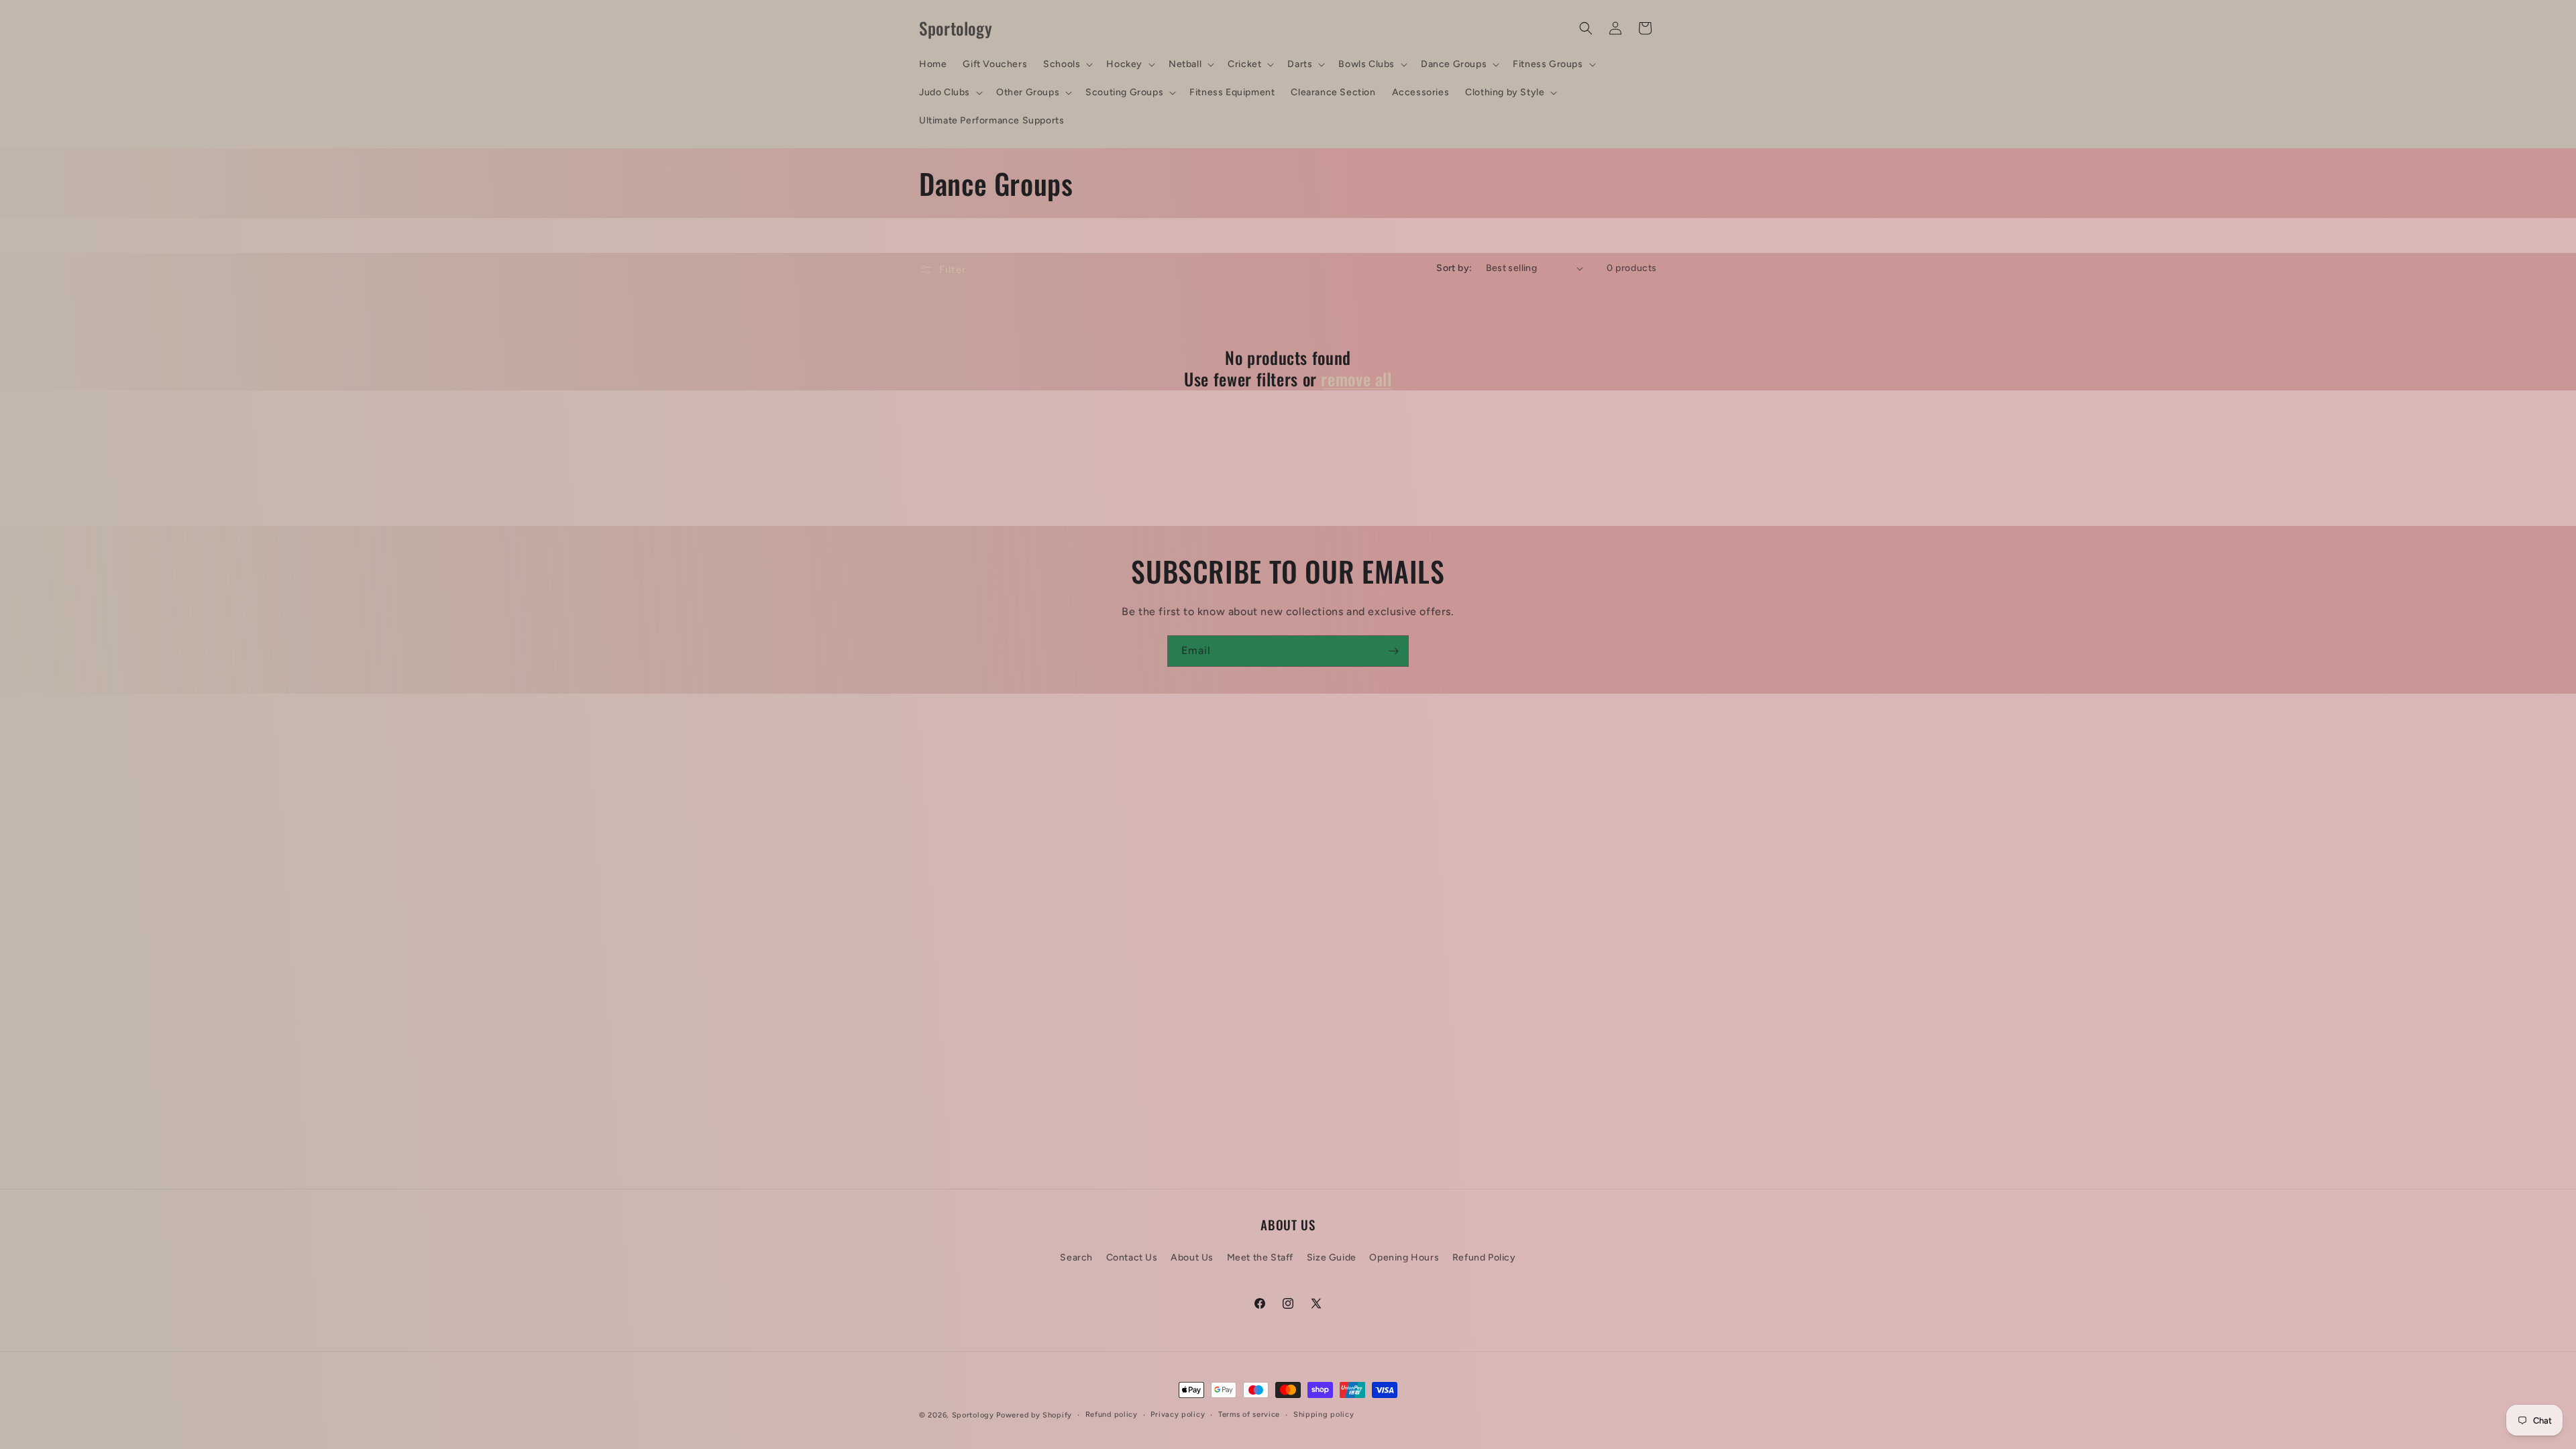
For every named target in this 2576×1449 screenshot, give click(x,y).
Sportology (973, 1415)
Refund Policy (1484, 1257)
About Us (1192, 1257)
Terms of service (1249, 1414)
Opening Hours (1404, 1257)
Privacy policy (1178, 1414)
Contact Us (1132, 1257)
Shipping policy (1324, 1414)
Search (1076, 1257)
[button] (1067, 64)
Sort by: (1454, 268)
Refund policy (1112, 1414)
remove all (1356, 379)
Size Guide (1332, 1257)
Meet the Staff (1260, 1257)
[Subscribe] (1393, 651)
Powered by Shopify (1034, 1415)
